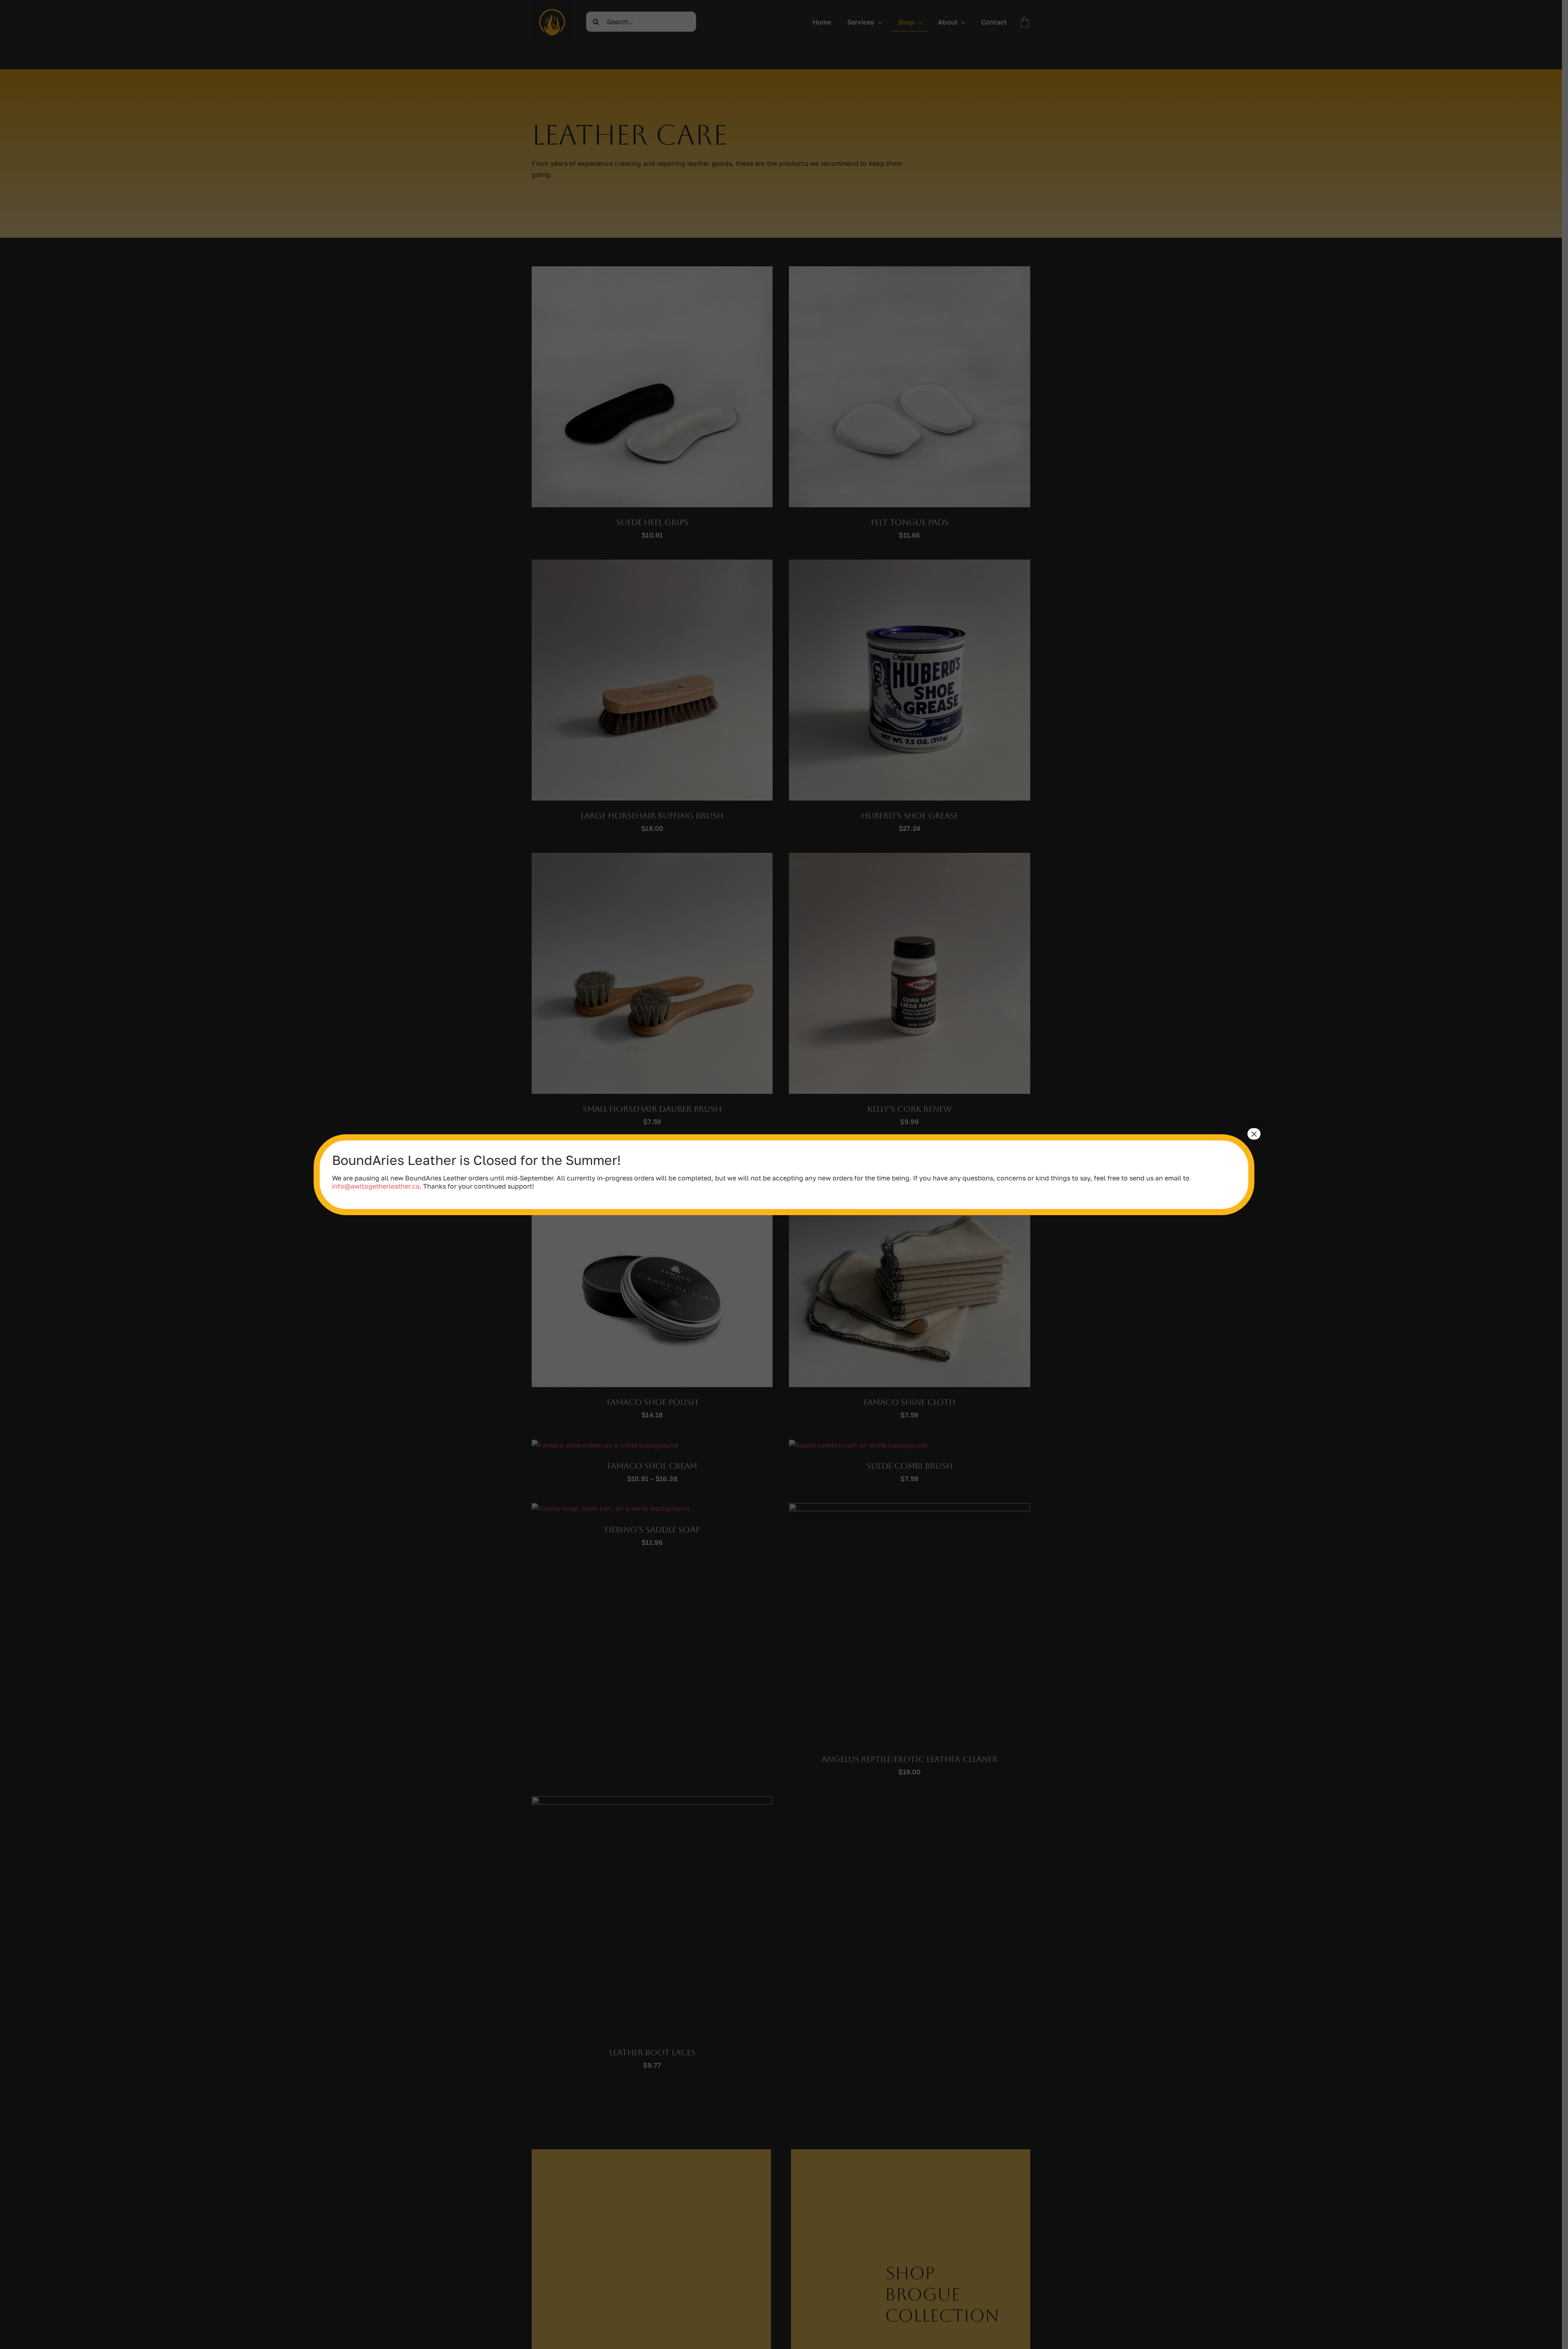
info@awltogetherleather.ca (376, 1186)
